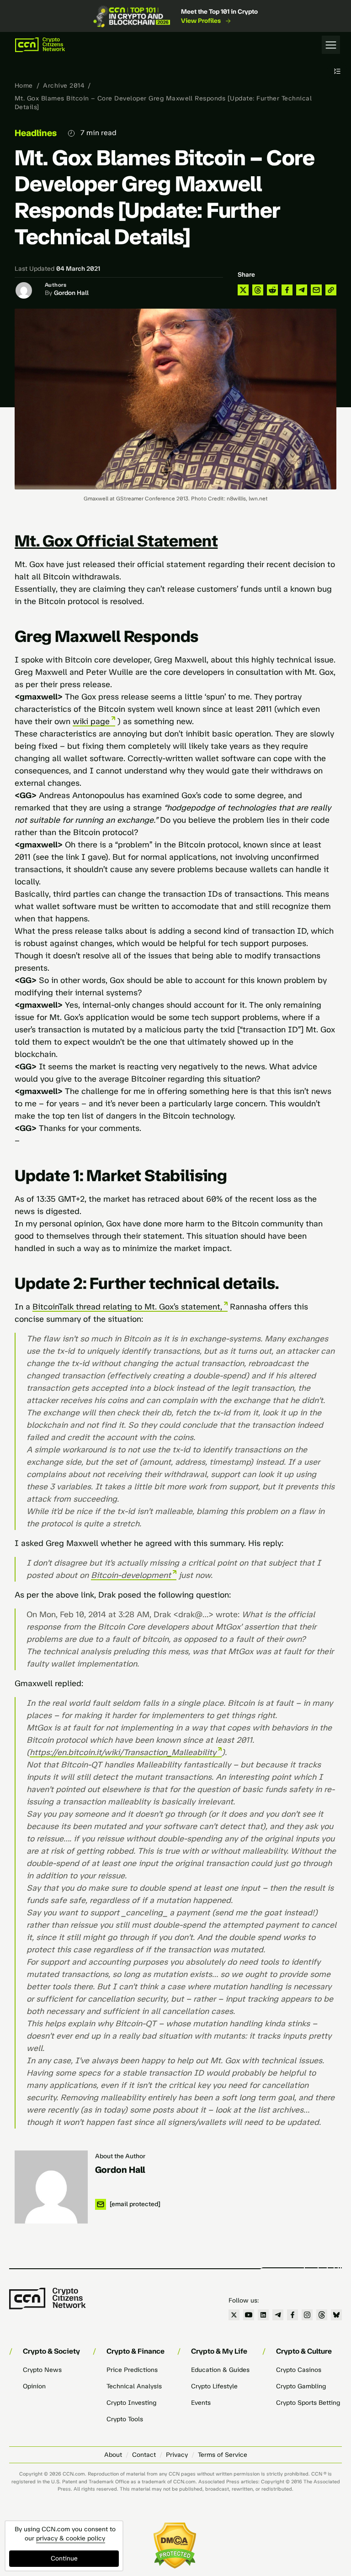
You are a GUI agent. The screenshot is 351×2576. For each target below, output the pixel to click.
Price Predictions (132, 2370)
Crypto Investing (131, 2403)
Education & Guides (220, 2370)
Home (24, 86)
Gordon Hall (71, 293)
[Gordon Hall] (51, 2187)
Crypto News (42, 2370)
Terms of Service (223, 2455)
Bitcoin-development (131, 1575)
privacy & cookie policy (71, 2538)
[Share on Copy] (331, 290)
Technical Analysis (134, 2386)
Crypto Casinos (299, 2370)
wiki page (91, 721)
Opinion (34, 2386)
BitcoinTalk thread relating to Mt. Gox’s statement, (127, 1307)
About (113, 2455)
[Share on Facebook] (287, 290)
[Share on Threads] (258, 290)
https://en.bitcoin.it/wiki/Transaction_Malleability (123, 1752)
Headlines (36, 133)
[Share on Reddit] (272, 290)
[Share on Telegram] (302, 290)
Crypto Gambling (301, 2386)
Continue (64, 2558)
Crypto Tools (125, 2419)
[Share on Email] (316, 290)
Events (201, 2403)
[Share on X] (243, 290)
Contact (144, 2455)
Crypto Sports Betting (308, 2403)
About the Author (120, 2156)
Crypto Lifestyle (214, 2386)
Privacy (177, 2455)
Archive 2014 (64, 86)
